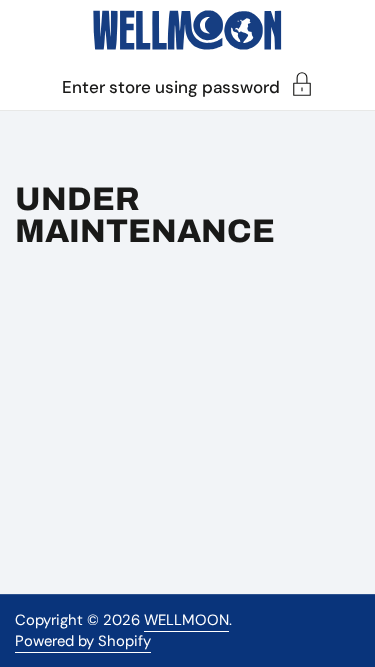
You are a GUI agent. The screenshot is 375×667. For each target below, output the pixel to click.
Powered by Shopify (83, 641)
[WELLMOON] (187, 30)
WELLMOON (186, 620)
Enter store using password (171, 86)
